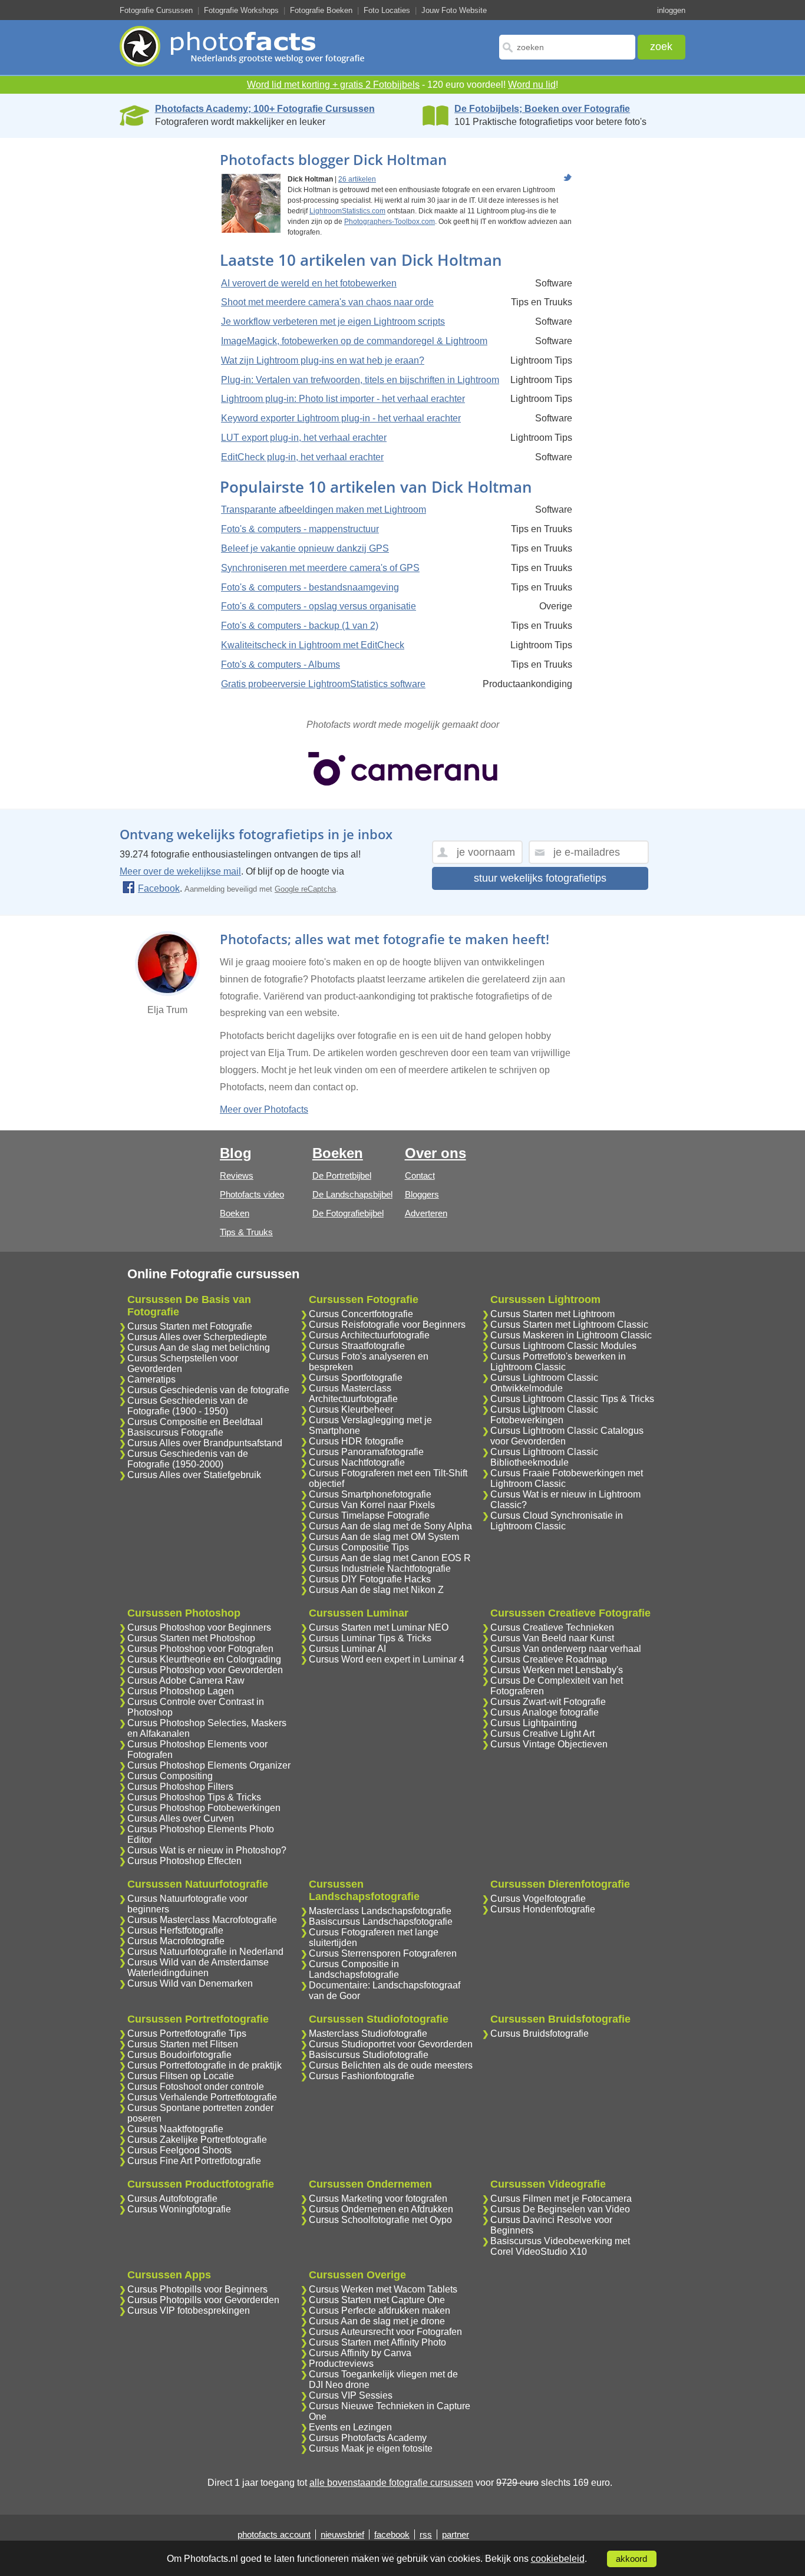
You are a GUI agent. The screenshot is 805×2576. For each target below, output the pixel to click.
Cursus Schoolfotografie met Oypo (380, 2220)
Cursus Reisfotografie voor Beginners (387, 1325)
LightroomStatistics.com (347, 211)
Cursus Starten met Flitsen (183, 2044)
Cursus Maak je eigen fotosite (371, 2448)
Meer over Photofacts (264, 1109)
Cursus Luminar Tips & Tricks (370, 1638)
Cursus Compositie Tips (359, 1547)
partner (456, 2534)
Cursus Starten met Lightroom (552, 1314)
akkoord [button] (631, 2559)
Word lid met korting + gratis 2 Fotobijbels (333, 85)
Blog (236, 1153)
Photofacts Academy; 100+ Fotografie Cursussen (265, 109)
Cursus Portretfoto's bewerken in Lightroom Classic (558, 1362)
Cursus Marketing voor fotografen (378, 2199)
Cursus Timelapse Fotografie (369, 1515)
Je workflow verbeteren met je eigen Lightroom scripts (333, 321)
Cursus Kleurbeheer (351, 1409)
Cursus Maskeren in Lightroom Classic (571, 1335)
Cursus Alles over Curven (181, 1818)
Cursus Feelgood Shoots (179, 2150)
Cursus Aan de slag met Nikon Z (376, 1590)
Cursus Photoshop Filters (180, 1787)
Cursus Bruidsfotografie (540, 2034)
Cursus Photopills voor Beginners (197, 2289)
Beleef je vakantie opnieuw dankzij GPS (305, 548)
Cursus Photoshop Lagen (181, 1691)
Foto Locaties (387, 10)
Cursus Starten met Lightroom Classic (569, 1325)
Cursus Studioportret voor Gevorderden (391, 2044)
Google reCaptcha (305, 889)
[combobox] (567, 47)
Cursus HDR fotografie (356, 1441)
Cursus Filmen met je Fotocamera (561, 2199)
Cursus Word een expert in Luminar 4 (387, 1659)
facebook (392, 2534)
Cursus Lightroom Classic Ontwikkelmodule (544, 1383)
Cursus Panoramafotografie (366, 1452)
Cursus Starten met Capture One (377, 2300)
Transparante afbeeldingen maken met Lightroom (324, 509)
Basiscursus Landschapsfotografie (381, 1922)
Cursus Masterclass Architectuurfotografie (353, 1393)
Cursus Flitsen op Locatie (181, 2076)
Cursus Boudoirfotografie (179, 2055)
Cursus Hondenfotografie (543, 1909)
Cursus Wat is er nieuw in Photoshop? (207, 1850)
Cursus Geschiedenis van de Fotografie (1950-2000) (188, 1459)
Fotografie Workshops (241, 10)
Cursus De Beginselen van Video (560, 2209)
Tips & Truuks (246, 1232)
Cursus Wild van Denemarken (190, 1983)
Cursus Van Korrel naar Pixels (372, 1505)
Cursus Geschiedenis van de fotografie (208, 1390)
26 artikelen (357, 179)
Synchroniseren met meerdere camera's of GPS (320, 568)
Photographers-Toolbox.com (390, 222)
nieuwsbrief (342, 2534)
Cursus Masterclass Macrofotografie (202, 1920)
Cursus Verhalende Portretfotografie (202, 2097)
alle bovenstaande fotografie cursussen (391, 2483)
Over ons (436, 1153)
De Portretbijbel (342, 1175)
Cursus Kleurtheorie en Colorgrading (204, 1659)
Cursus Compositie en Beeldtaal (195, 1422)
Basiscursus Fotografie (175, 1432)
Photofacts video (252, 1194)
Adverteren (426, 1213)
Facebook (159, 888)
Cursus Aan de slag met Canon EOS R (390, 1558)
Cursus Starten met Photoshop (191, 1638)
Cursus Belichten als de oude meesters (391, 2065)
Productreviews (341, 2364)
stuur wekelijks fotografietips (540, 878)
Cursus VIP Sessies (351, 2395)
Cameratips (151, 1379)
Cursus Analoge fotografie (545, 1712)
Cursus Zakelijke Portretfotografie (197, 2140)
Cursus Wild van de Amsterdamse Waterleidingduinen (198, 1968)
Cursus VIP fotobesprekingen (189, 2311)
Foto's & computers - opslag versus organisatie (319, 606)
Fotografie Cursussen (156, 10)
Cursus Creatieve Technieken (552, 1627)
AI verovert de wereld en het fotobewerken (309, 283)
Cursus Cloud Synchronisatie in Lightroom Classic (557, 1521)
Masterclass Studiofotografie (368, 2034)
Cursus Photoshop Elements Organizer (209, 1765)
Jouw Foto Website (454, 10)
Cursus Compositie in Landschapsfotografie (354, 1969)
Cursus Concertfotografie (361, 1314)
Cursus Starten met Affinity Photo (377, 2342)
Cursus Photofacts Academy (368, 2438)
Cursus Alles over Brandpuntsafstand (205, 1443)
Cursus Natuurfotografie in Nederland (205, 1952)
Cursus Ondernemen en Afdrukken (381, 2209)
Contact (420, 1175)
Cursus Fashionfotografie (362, 2076)
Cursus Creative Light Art (542, 1734)
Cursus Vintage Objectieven (549, 1744)
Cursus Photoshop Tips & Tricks (194, 1797)
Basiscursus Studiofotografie (369, 2055)
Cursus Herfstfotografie (175, 1930)
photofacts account (274, 2534)
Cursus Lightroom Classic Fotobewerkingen (544, 1415)
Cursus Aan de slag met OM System (384, 1537)
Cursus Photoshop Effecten (184, 1861)
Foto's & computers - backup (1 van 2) (300, 626)
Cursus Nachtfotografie (357, 1462)
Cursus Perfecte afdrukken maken (380, 2311)
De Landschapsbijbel (352, 1194)
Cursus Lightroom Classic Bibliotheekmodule (544, 1457)
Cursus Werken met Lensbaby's (557, 1670)
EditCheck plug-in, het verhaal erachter (302, 457)
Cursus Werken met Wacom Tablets (383, 2289)
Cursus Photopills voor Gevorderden (203, 2300)
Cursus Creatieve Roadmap (549, 1659)
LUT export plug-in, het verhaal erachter (304, 438)
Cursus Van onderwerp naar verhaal (566, 1649)
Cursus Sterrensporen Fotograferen (383, 1953)
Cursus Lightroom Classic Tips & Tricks (572, 1399)
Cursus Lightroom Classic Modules (563, 1346)
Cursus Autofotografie (172, 2199)
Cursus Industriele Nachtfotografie (380, 1569)
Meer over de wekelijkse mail (180, 871)
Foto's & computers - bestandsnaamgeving (310, 587)
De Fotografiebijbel (348, 1213)
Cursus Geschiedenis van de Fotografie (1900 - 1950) (188, 1406)
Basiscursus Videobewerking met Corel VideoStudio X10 (560, 2246)
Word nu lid (532, 85)
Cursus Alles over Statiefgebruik (194, 1475)
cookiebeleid (558, 2559)
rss (426, 2534)
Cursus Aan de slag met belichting (199, 1348)
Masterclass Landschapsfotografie (380, 1911)
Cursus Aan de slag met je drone (377, 2321)
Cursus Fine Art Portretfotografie (194, 2161)
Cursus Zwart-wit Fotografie (548, 1702)
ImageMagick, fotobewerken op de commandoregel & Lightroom (354, 341)
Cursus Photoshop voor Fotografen (200, 1649)
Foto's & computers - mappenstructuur (300, 529)
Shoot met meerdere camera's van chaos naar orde (327, 302)
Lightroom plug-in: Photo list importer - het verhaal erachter (343, 399)
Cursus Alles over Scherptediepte (197, 1337)
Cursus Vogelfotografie (538, 1899)
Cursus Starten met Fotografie (190, 1326)
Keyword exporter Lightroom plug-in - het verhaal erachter (341, 418)
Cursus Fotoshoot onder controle (196, 2087)
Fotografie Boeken (321, 10)
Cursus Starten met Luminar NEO (379, 1627)
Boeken (235, 1213)
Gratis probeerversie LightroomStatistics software (323, 684)
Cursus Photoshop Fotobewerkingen (204, 1808)
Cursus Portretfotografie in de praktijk (204, 2065)
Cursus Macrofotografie (176, 1941)
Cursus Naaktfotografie (175, 2129)
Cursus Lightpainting (534, 1723)
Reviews (237, 1175)
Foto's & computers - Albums (281, 664)
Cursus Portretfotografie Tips (187, 2034)
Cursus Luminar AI (347, 1649)
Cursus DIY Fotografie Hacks (370, 1579)
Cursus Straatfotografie (357, 1346)
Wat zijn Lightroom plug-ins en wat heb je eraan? (323, 360)
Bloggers (422, 1194)
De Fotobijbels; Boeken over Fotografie (542, 109)
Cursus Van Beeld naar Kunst (552, 1638)
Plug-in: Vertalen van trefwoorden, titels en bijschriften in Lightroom (360, 380)
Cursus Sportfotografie (356, 1378)
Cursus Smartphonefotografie (370, 1494)
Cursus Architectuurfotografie (369, 1335)
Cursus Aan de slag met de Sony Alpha (390, 1526)
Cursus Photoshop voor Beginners (199, 1627)
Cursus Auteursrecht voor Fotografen (385, 2332)
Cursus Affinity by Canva (360, 2353)
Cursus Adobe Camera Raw (186, 1680)
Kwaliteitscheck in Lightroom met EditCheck (313, 645)
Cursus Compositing (170, 1776)
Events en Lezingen (350, 2427)
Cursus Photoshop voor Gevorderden (205, 1670)
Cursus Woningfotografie (179, 2209)
